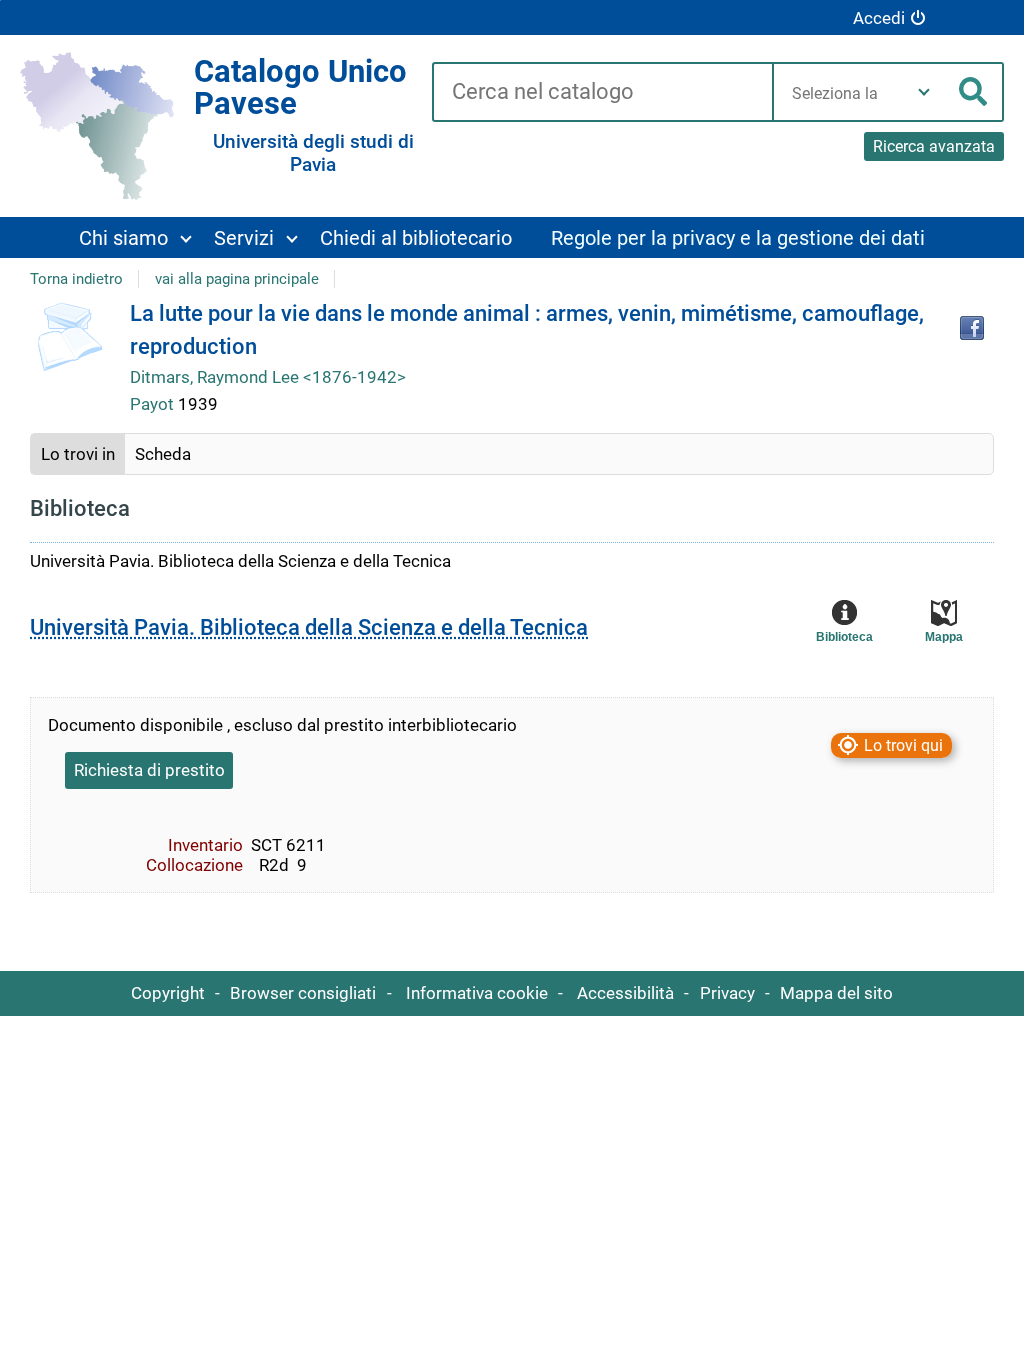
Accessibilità (625, 993)
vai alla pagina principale (237, 279)
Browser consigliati (303, 993)
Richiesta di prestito (149, 770)
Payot (154, 404)
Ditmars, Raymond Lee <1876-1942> (268, 377)
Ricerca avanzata (934, 146)
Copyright (168, 993)
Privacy (727, 993)
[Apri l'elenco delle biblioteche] (924, 92)
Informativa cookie (477, 993)
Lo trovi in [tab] (78, 454)
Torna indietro (76, 279)
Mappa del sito (836, 993)
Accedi (879, 18)
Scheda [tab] (163, 454)
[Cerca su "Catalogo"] (602, 93)
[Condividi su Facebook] (972, 328)
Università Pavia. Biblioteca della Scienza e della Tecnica (309, 627)
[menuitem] (134, 237)
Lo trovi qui (903, 745)
